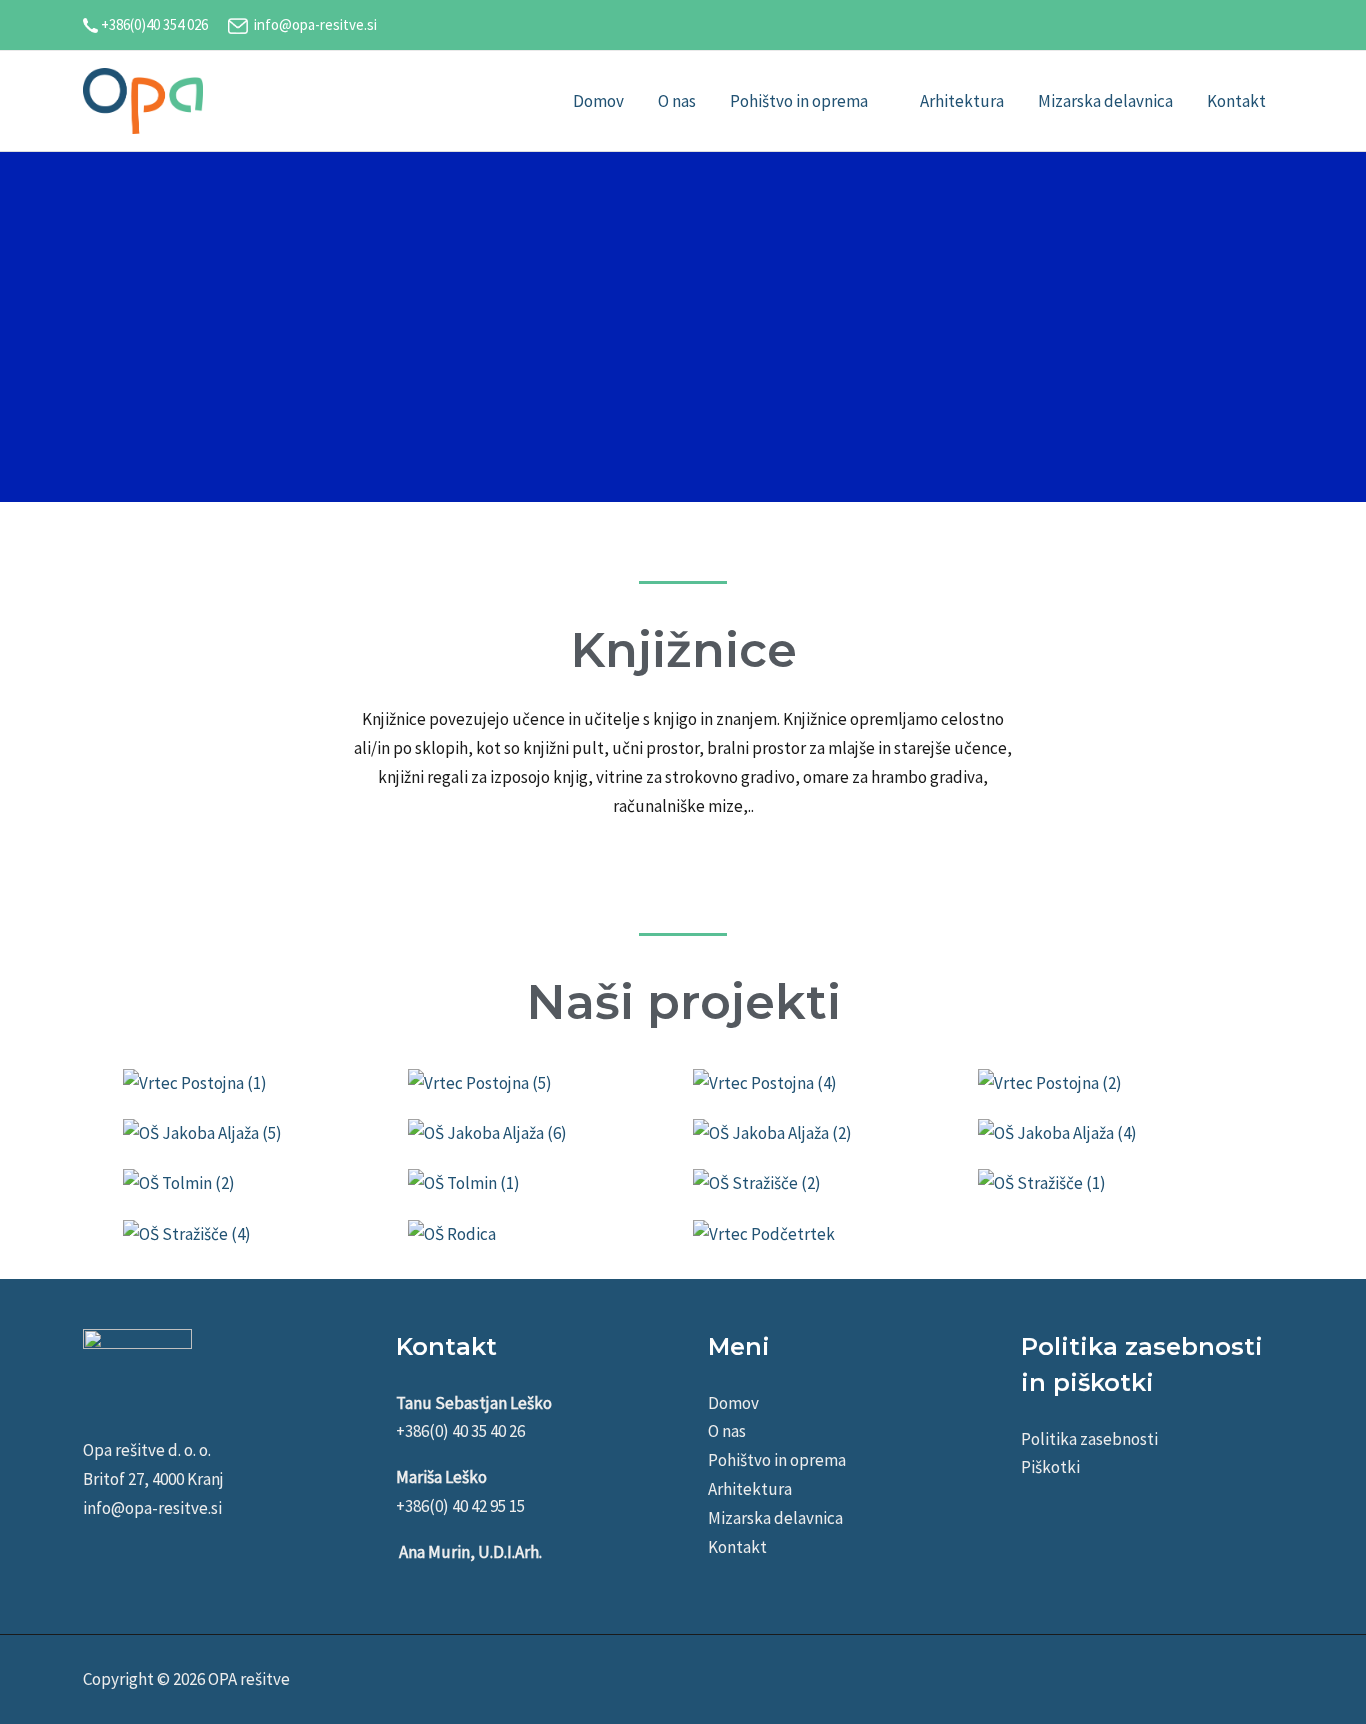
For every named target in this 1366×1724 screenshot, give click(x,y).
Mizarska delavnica (775, 1518)
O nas (727, 1431)
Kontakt (737, 1547)
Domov (733, 1403)
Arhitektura (750, 1489)
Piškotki (1050, 1467)
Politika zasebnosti (1089, 1439)
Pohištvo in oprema (777, 1460)
